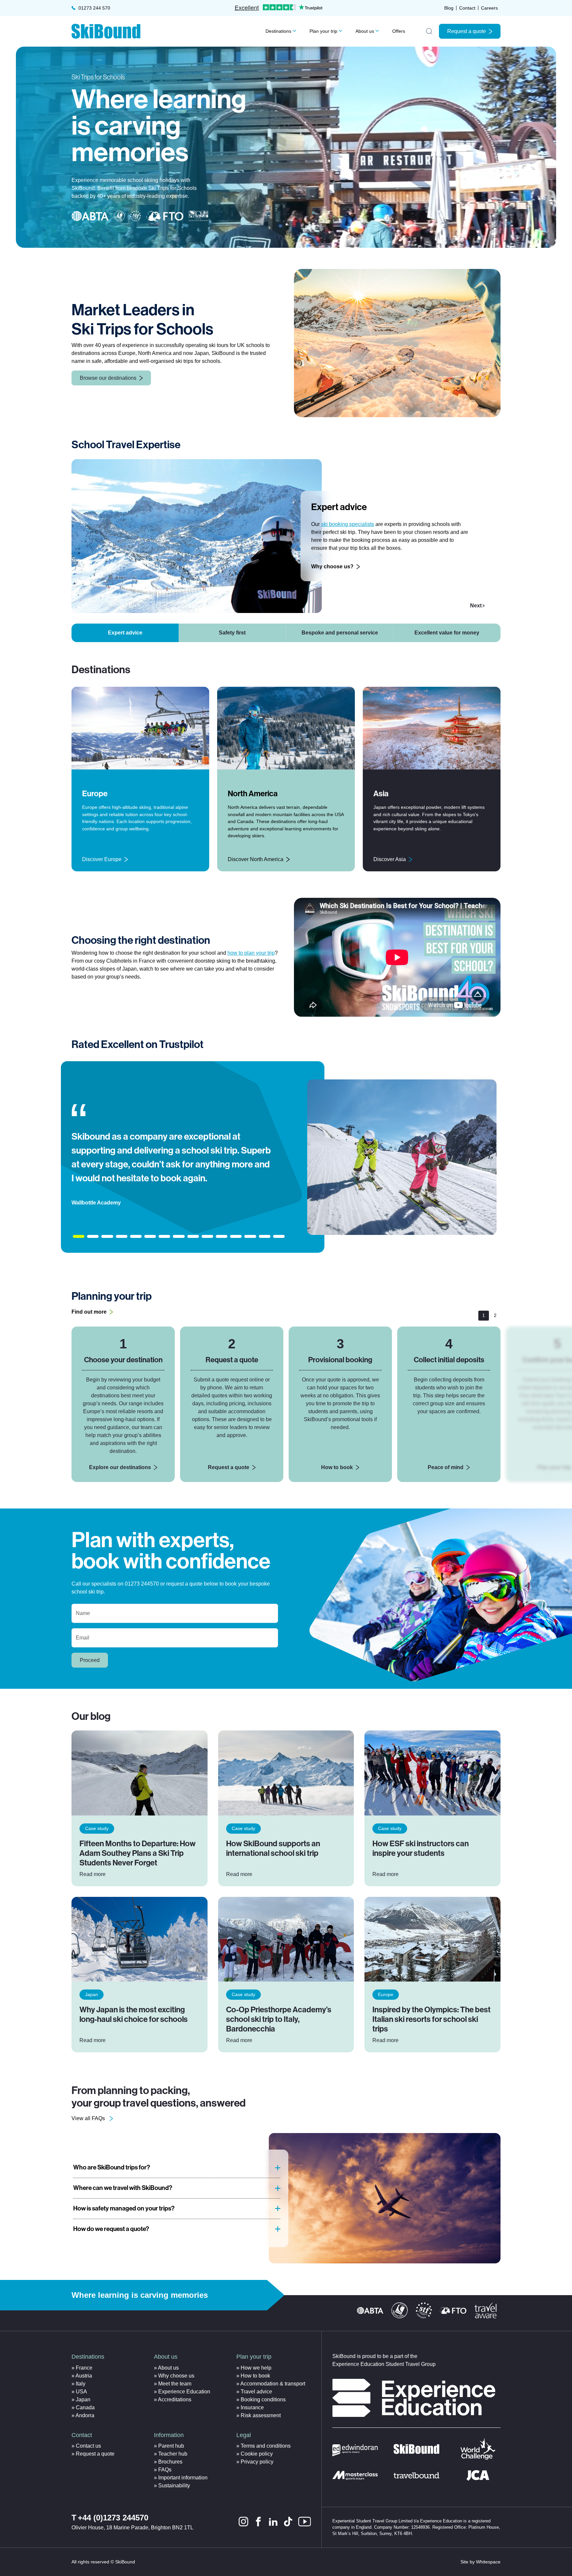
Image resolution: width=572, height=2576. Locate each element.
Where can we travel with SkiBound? (123, 2188)
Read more (93, 1874)
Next (476, 606)
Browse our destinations (108, 378)
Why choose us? (332, 567)
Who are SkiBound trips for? (112, 2167)
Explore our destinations (120, 1467)
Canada (85, 2407)
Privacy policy (257, 2462)
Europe (386, 1994)
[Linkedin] (273, 2522)
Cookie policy (257, 2454)
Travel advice (256, 2392)
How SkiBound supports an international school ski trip (273, 1848)
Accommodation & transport (273, 2384)
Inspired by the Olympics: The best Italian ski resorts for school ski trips (431, 2019)
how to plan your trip (251, 953)
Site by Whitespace (480, 2562)
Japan (92, 1994)
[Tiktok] (288, 2522)
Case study (97, 1828)
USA (81, 2392)
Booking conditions (263, 2400)
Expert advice (125, 633)
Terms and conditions (266, 2446)
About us (365, 31)
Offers (399, 31)
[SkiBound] (106, 31)
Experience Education (184, 2392)
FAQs (165, 2470)
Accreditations (175, 2400)
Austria (84, 2376)
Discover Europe (102, 859)
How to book (337, 1467)
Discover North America (256, 859)
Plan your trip (323, 31)
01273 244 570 (94, 8)
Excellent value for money (447, 633)
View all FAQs (88, 2118)
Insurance (252, 2407)
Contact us (88, 2446)
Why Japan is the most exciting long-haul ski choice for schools (134, 2014)
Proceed (90, 1660)
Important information (183, 2478)
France (84, 2368)
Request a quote (467, 31)
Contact (467, 8)
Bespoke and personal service (340, 633)
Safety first (232, 633)
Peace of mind (446, 1467)
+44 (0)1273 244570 (113, 2518)
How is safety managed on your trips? (124, 2208)
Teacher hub (173, 2454)
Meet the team (175, 2384)
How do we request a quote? (111, 2229)
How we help (256, 2368)
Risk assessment (261, 2415)
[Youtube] (305, 2522)
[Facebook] (258, 2522)
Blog (449, 8)
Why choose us (176, 2376)
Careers (489, 8)
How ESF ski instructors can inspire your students (421, 1848)
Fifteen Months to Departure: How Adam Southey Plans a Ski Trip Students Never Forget (138, 1853)
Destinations (278, 31)
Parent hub (171, 2446)
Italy (81, 2384)
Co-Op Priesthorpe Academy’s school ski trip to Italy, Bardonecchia (279, 2019)
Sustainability (174, 2486)
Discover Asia (390, 859)
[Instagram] (243, 2522)
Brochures (170, 2462)
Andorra (85, 2415)
